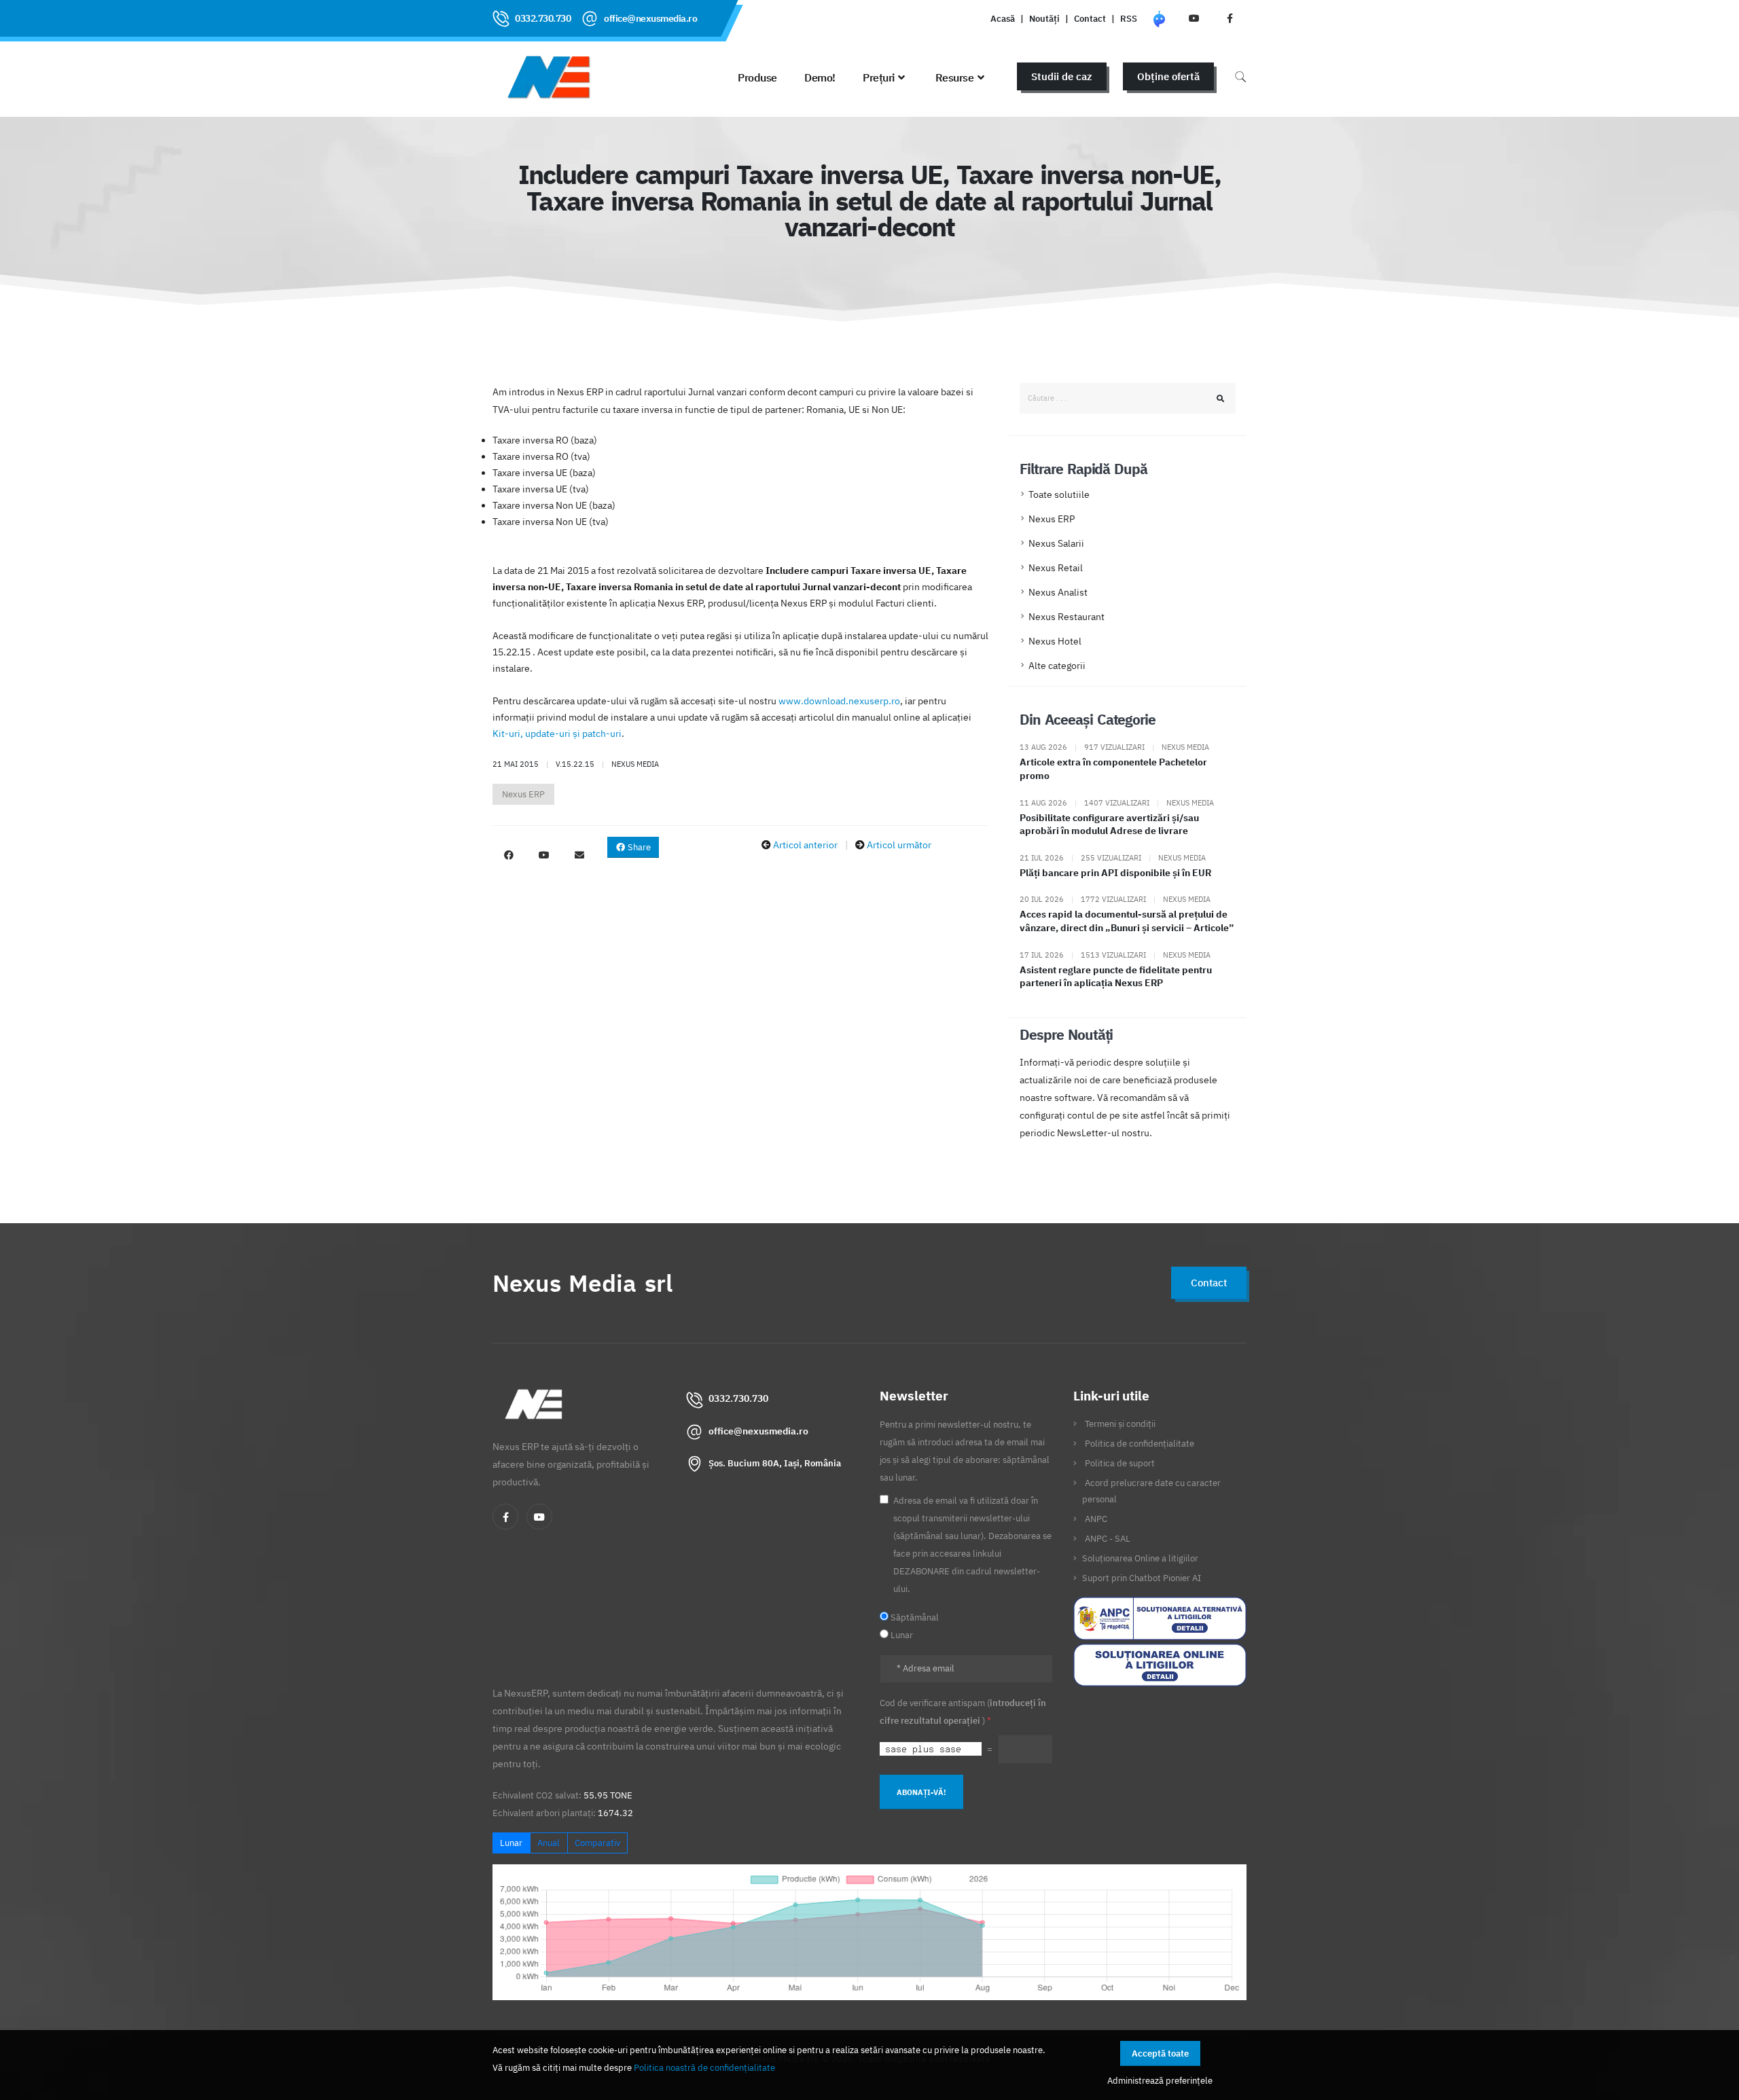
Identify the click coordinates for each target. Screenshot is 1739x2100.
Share (638, 847)
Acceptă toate (1160, 2053)
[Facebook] (505, 1517)
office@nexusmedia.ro (650, 18)
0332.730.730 (543, 18)
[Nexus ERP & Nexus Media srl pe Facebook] (1230, 18)
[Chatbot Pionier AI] (1159, 18)
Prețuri (879, 77)
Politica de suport (1120, 1463)
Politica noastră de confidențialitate (704, 2067)
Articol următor (899, 845)
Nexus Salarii (1056, 543)
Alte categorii (1057, 666)
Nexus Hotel (1055, 641)
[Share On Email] (579, 855)
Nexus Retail (1056, 568)
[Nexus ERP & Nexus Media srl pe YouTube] (1194, 18)
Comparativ (597, 1843)
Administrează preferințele (1160, 2080)
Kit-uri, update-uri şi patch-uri (557, 734)
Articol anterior (805, 845)
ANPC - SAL (1108, 1538)
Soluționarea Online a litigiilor (1140, 1558)
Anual (549, 1843)
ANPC (1096, 1519)
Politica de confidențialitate (1140, 1443)
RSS (1129, 18)
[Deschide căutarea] (1240, 76)
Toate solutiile (1059, 494)
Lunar (511, 1843)
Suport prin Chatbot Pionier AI (1142, 1578)
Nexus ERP (523, 794)
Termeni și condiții (1120, 1424)
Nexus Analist (1058, 592)
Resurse (955, 77)
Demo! (820, 77)
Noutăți (1044, 18)
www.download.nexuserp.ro (839, 701)
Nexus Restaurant (1066, 617)
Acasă (1003, 18)
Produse (757, 77)
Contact (1090, 18)
